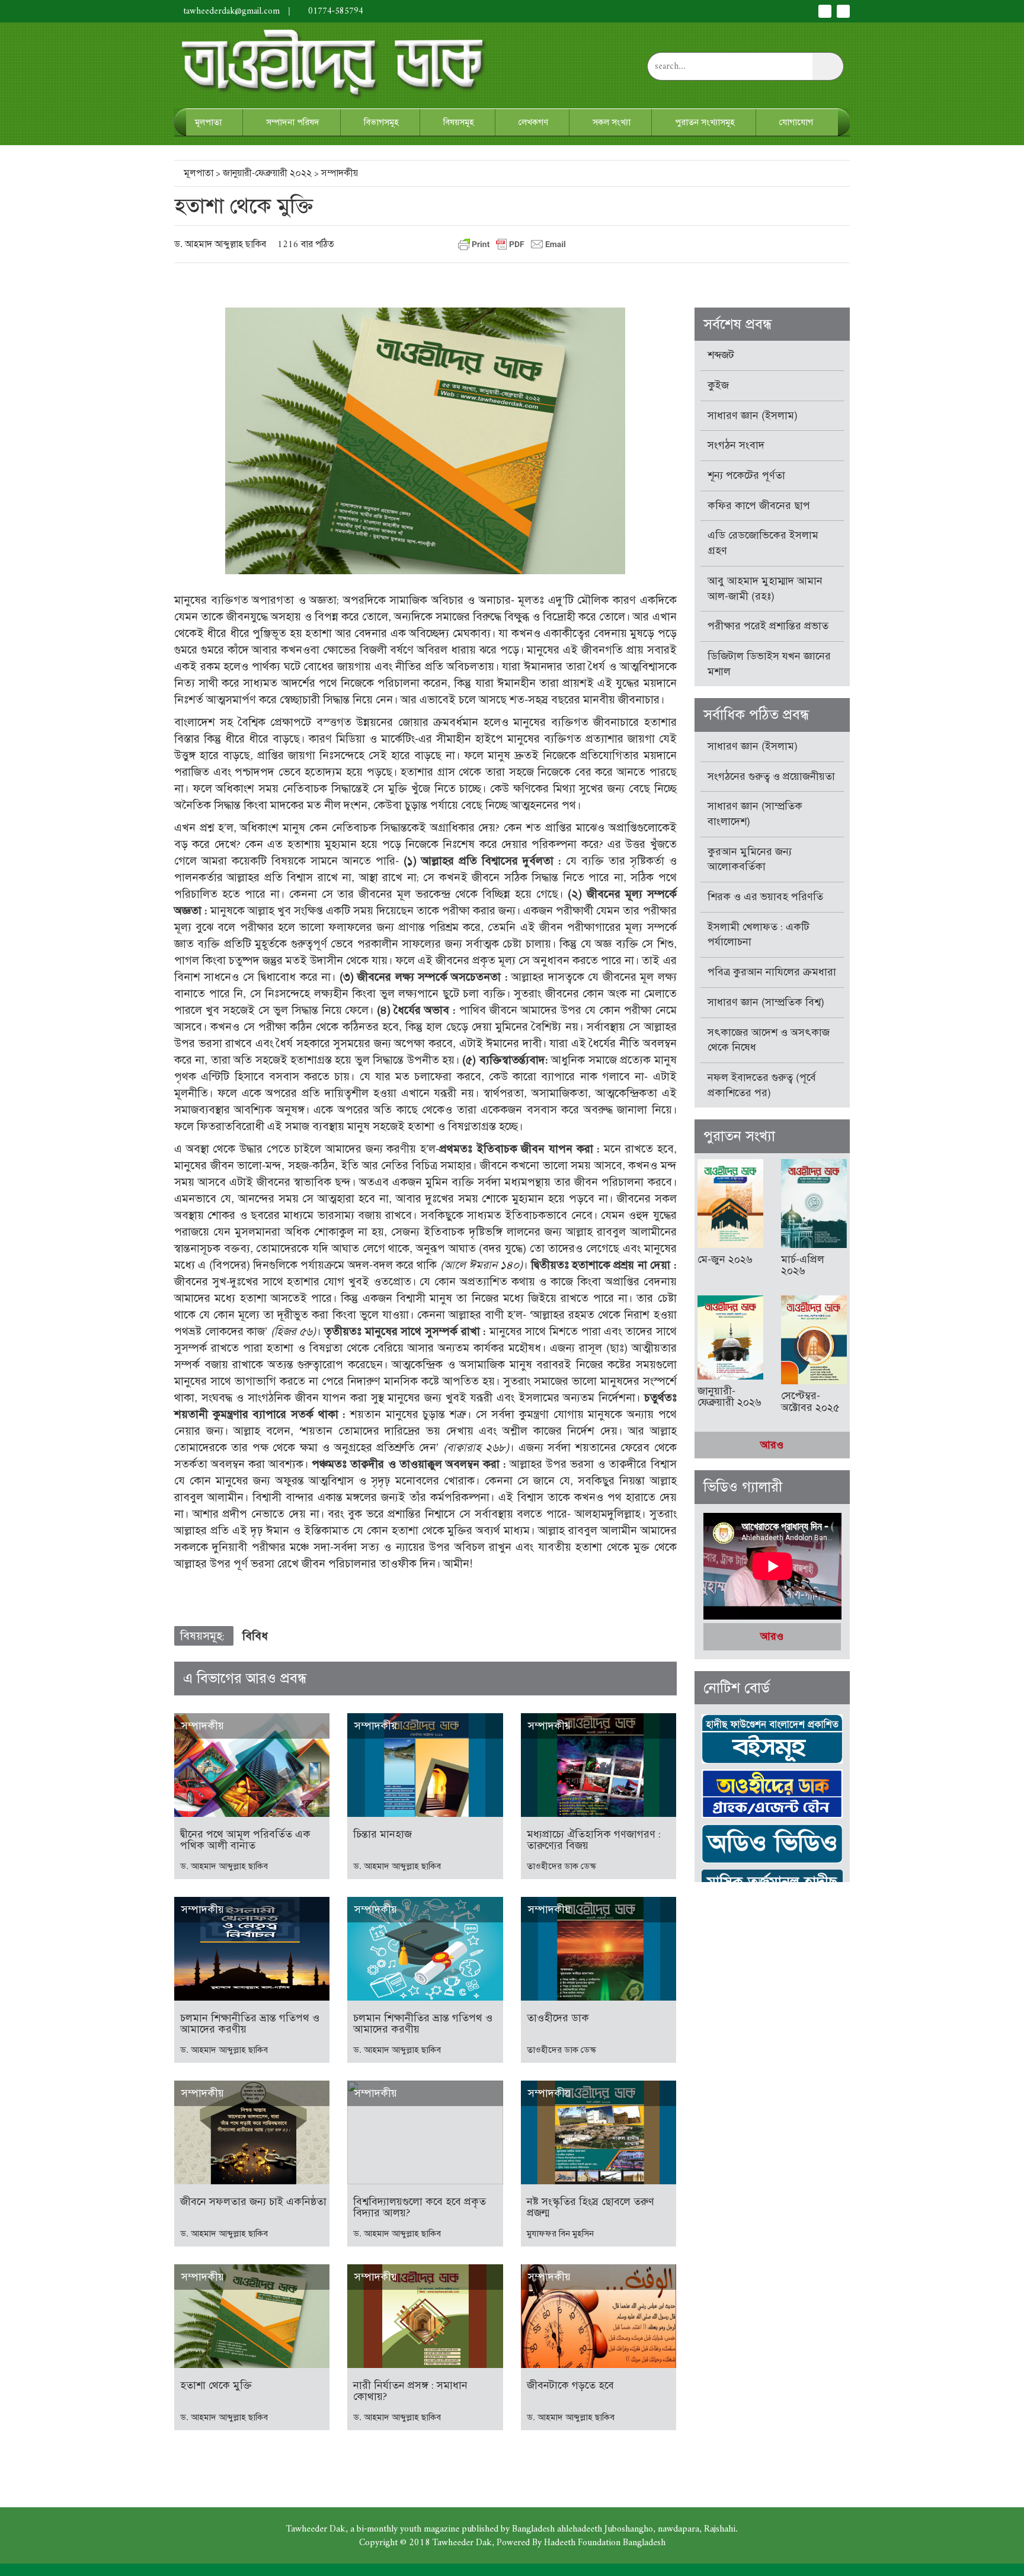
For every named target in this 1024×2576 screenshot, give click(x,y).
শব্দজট (721, 355)
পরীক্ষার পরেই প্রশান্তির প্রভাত (768, 626)
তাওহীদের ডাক (558, 2018)
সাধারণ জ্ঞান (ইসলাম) (753, 415)
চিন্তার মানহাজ (383, 1834)
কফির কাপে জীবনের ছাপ (759, 505)
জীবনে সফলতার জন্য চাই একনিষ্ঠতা (253, 2201)
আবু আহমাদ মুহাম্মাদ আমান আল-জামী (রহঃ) (765, 588)
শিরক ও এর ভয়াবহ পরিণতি (765, 897)
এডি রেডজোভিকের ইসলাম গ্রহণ (763, 543)
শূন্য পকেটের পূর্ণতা (746, 475)
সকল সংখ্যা (612, 122)
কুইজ (718, 385)
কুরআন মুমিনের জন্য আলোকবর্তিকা (750, 859)
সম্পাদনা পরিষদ (293, 122)
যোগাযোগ (796, 122)
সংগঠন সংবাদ (736, 445)
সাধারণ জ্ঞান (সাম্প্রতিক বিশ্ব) (766, 1002)
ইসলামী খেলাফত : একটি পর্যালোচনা (759, 935)
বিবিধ (255, 1636)
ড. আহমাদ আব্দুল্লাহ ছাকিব (220, 244)
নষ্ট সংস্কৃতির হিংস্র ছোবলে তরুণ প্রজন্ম (591, 2207)
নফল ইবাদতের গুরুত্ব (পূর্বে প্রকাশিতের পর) (762, 1085)
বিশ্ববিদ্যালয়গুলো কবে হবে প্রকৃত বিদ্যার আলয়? (420, 2207)
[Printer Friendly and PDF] (512, 244)
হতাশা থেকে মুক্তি (216, 2385)
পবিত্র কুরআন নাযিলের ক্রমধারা (772, 972)
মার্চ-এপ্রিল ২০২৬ (803, 1265)
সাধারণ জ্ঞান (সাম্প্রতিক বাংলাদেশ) (755, 814)
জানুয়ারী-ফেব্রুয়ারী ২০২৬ (729, 1397)
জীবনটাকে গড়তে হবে (570, 2385)
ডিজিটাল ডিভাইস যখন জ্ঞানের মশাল (769, 664)
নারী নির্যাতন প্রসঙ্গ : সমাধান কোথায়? (410, 2391)
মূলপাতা (208, 122)
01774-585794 (335, 11)
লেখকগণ (533, 122)
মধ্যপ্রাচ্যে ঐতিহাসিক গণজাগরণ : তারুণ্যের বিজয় (594, 1840)
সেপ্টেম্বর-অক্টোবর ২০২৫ (810, 1401)
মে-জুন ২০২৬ (725, 1259)
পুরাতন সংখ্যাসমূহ (705, 122)
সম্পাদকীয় (340, 173)
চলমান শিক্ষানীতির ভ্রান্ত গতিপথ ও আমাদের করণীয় (250, 2024)
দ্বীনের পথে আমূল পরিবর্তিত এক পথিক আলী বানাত (245, 1840)
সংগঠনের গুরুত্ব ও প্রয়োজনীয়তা (771, 776)
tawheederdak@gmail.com (232, 11)
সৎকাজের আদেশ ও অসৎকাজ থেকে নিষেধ (769, 1040)
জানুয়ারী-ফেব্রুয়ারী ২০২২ (267, 173)
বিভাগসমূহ (381, 122)
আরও (772, 1445)
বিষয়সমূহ (459, 122)
